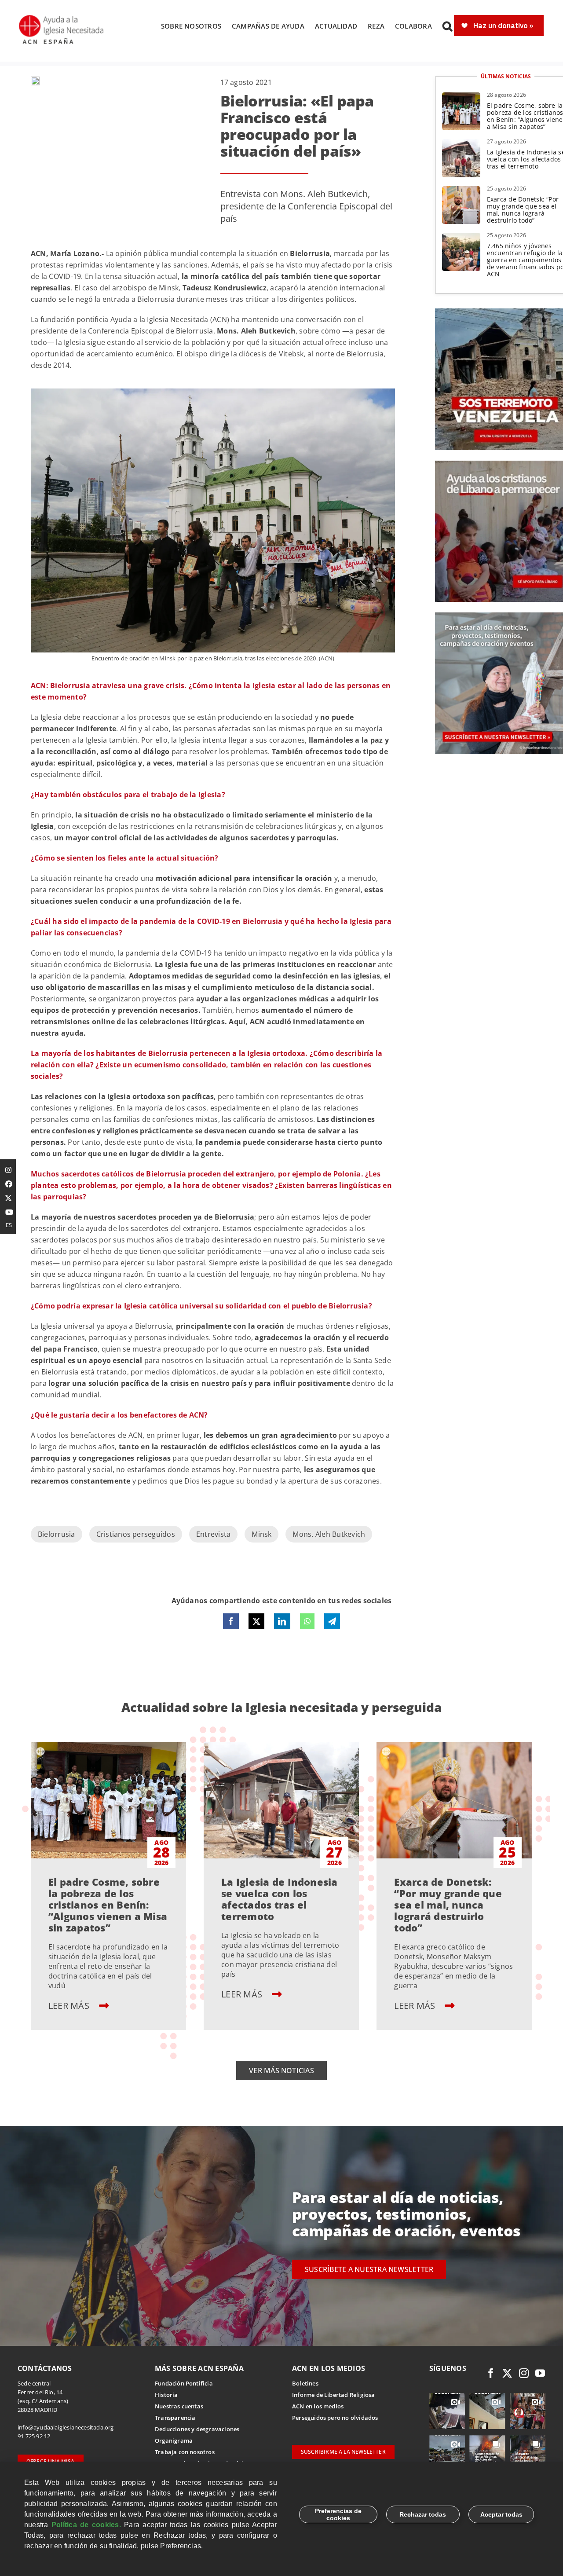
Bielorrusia (57, 1534)
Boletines (305, 2383)
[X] (256, 1621)
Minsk (261, 1534)
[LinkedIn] (282, 1621)
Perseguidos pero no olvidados (335, 2418)
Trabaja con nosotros (185, 2452)
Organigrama (174, 2440)
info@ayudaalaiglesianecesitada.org (66, 2427)
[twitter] (507, 2373)
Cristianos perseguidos (136, 1534)
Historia (166, 2395)
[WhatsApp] (307, 1621)
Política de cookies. (86, 2525)
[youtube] (540, 2373)
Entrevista (213, 1534)
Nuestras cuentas (179, 2406)
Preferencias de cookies (338, 2514)
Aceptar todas (501, 2514)
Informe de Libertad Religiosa (334, 2395)
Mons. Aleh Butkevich (329, 1534)
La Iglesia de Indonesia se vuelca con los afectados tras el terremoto (280, 1899)
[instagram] (524, 2373)
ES (9, 1225)
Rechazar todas (423, 2514)
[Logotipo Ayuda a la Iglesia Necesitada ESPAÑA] (62, 18)
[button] (447, 26)
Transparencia (175, 2418)
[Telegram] (332, 1621)
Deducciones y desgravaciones (197, 2429)
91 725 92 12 (34, 2436)
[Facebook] (231, 1621)
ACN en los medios (318, 2406)
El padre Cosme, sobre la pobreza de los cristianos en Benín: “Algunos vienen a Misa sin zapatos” (108, 1905)
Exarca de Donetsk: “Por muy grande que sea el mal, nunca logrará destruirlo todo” (523, 210)
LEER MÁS (70, 2006)
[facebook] (491, 2373)
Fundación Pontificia (184, 2383)
